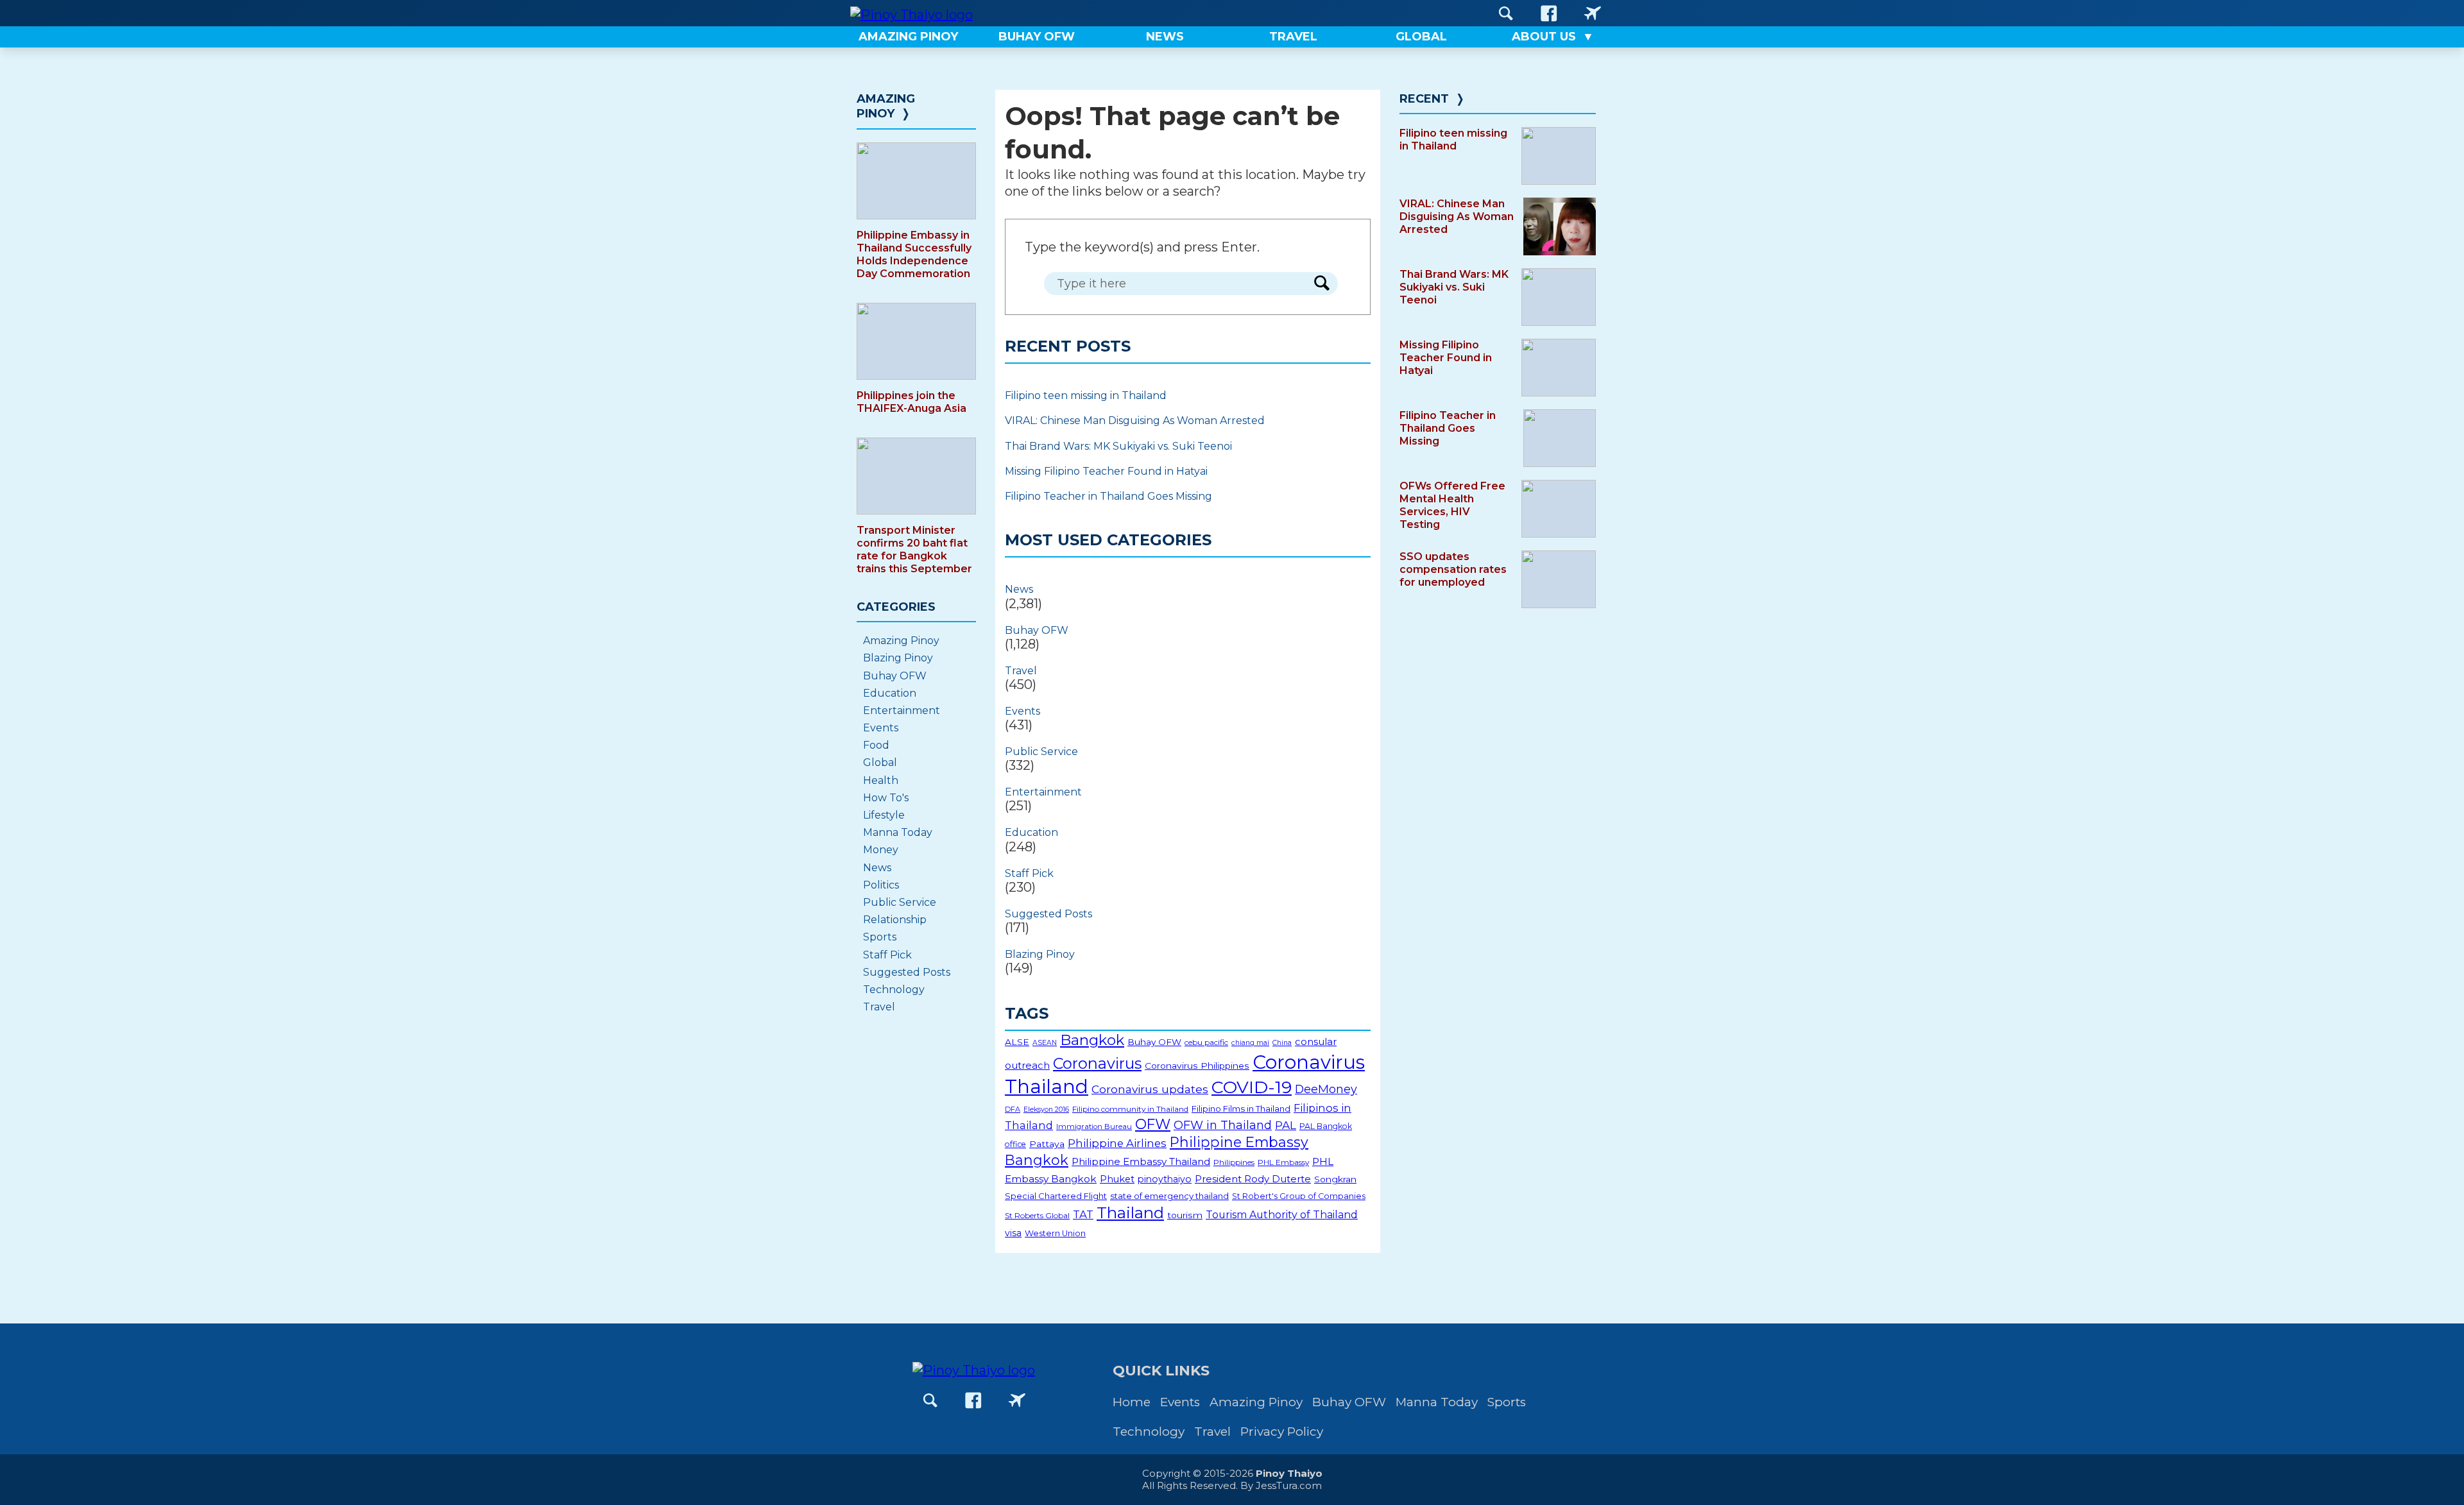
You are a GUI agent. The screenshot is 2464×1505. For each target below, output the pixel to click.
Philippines (1234, 1162)
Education (1031, 832)
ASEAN (1045, 1043)
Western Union (1055, 1233)
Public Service (1041, 752)
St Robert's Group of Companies (1299, 1196)
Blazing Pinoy (1040, 954)
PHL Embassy (1283, 1162)
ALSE (1017, 1042)
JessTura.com (1289, 1485)
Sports (880, 937)
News (1019, 589)
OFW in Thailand (1223, 1125)
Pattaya (1047, 1144)
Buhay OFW (1037, 630)
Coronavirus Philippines (1197, 1066)
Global (880, 762)
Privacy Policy (1282, 1432)
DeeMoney (1326, 1089)
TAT (1083, 1214)
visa (1013, 1233)
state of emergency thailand (1169, 1196)
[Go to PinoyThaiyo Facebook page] (1549, 13)
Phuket (1117, 1179)
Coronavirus (1097, 1063)
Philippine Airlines (1117, 1143)
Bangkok (1092, 1040)
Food (876, 745)
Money (881, 850)
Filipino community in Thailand (1130, 1109)
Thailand (1130, 1212)
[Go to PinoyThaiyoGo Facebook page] (1593, 13)
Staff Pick (1029, 873)
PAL (1286, 1125)
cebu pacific (1206, 1042)
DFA (1013, 1109)
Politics (881, 885)
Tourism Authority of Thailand (1282, 1215)
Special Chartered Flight (1056, 1196)
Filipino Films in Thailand (1241, 1109)
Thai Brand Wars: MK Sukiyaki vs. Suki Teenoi (1118, 446)
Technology (894, 990)
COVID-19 (1252, 1087)
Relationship (895, 920)
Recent (1424, 99)
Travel (1021, 671)
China (1282, 1043)
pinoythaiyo (1165, 1179)
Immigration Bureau (1094, 1127)
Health (881, 780)
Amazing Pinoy (886, 106)
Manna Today (898, 832)
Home (1132, 1402)
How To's (886, 798)
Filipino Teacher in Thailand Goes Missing (1108, 496)
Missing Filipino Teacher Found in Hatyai (1106, 471)
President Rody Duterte (1253, 1179)
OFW (1153, 1124)
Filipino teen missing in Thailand (1086, 395)
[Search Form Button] (1322, 284)
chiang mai (1250, 1043)
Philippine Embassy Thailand (1141, 1161)
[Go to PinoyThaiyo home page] (911, 13)
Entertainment (1043, 792)
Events (1022, 711)
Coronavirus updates (1150, 1089)
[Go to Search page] (1506, 13)
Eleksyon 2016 (1046, 1110)
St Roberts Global (1037, 1215)
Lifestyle (884, 815)
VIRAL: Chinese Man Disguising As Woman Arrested (1135, 421)
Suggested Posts (1048, 914)
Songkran (1335, 1179)
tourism (1185, 1215)
